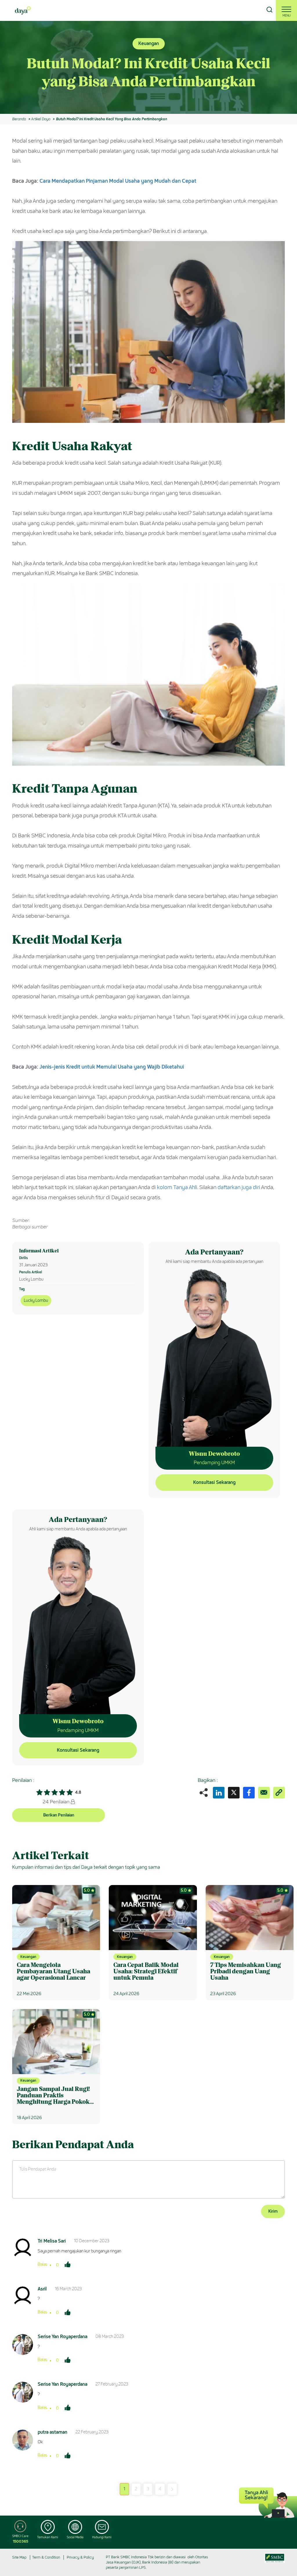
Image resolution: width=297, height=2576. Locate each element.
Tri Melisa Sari (52, 2241)
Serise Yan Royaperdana (63, 2337)
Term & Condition (46, 2557)
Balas (42, 2264)
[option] (148, 67)
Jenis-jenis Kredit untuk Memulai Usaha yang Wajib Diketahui (112, 1067)
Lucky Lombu (36, 1300)
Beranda (19, 119)
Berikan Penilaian (59, 1815)
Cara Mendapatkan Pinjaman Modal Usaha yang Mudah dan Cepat (118, 181)
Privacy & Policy (80, 2557)
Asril (42, 2289)
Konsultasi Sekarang (214, 1482)
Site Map (19, 2557)
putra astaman (52, 2432)
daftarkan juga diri (239, 1187)
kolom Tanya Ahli (177, 1187)
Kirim (273, 2211)
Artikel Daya (41, 119)
